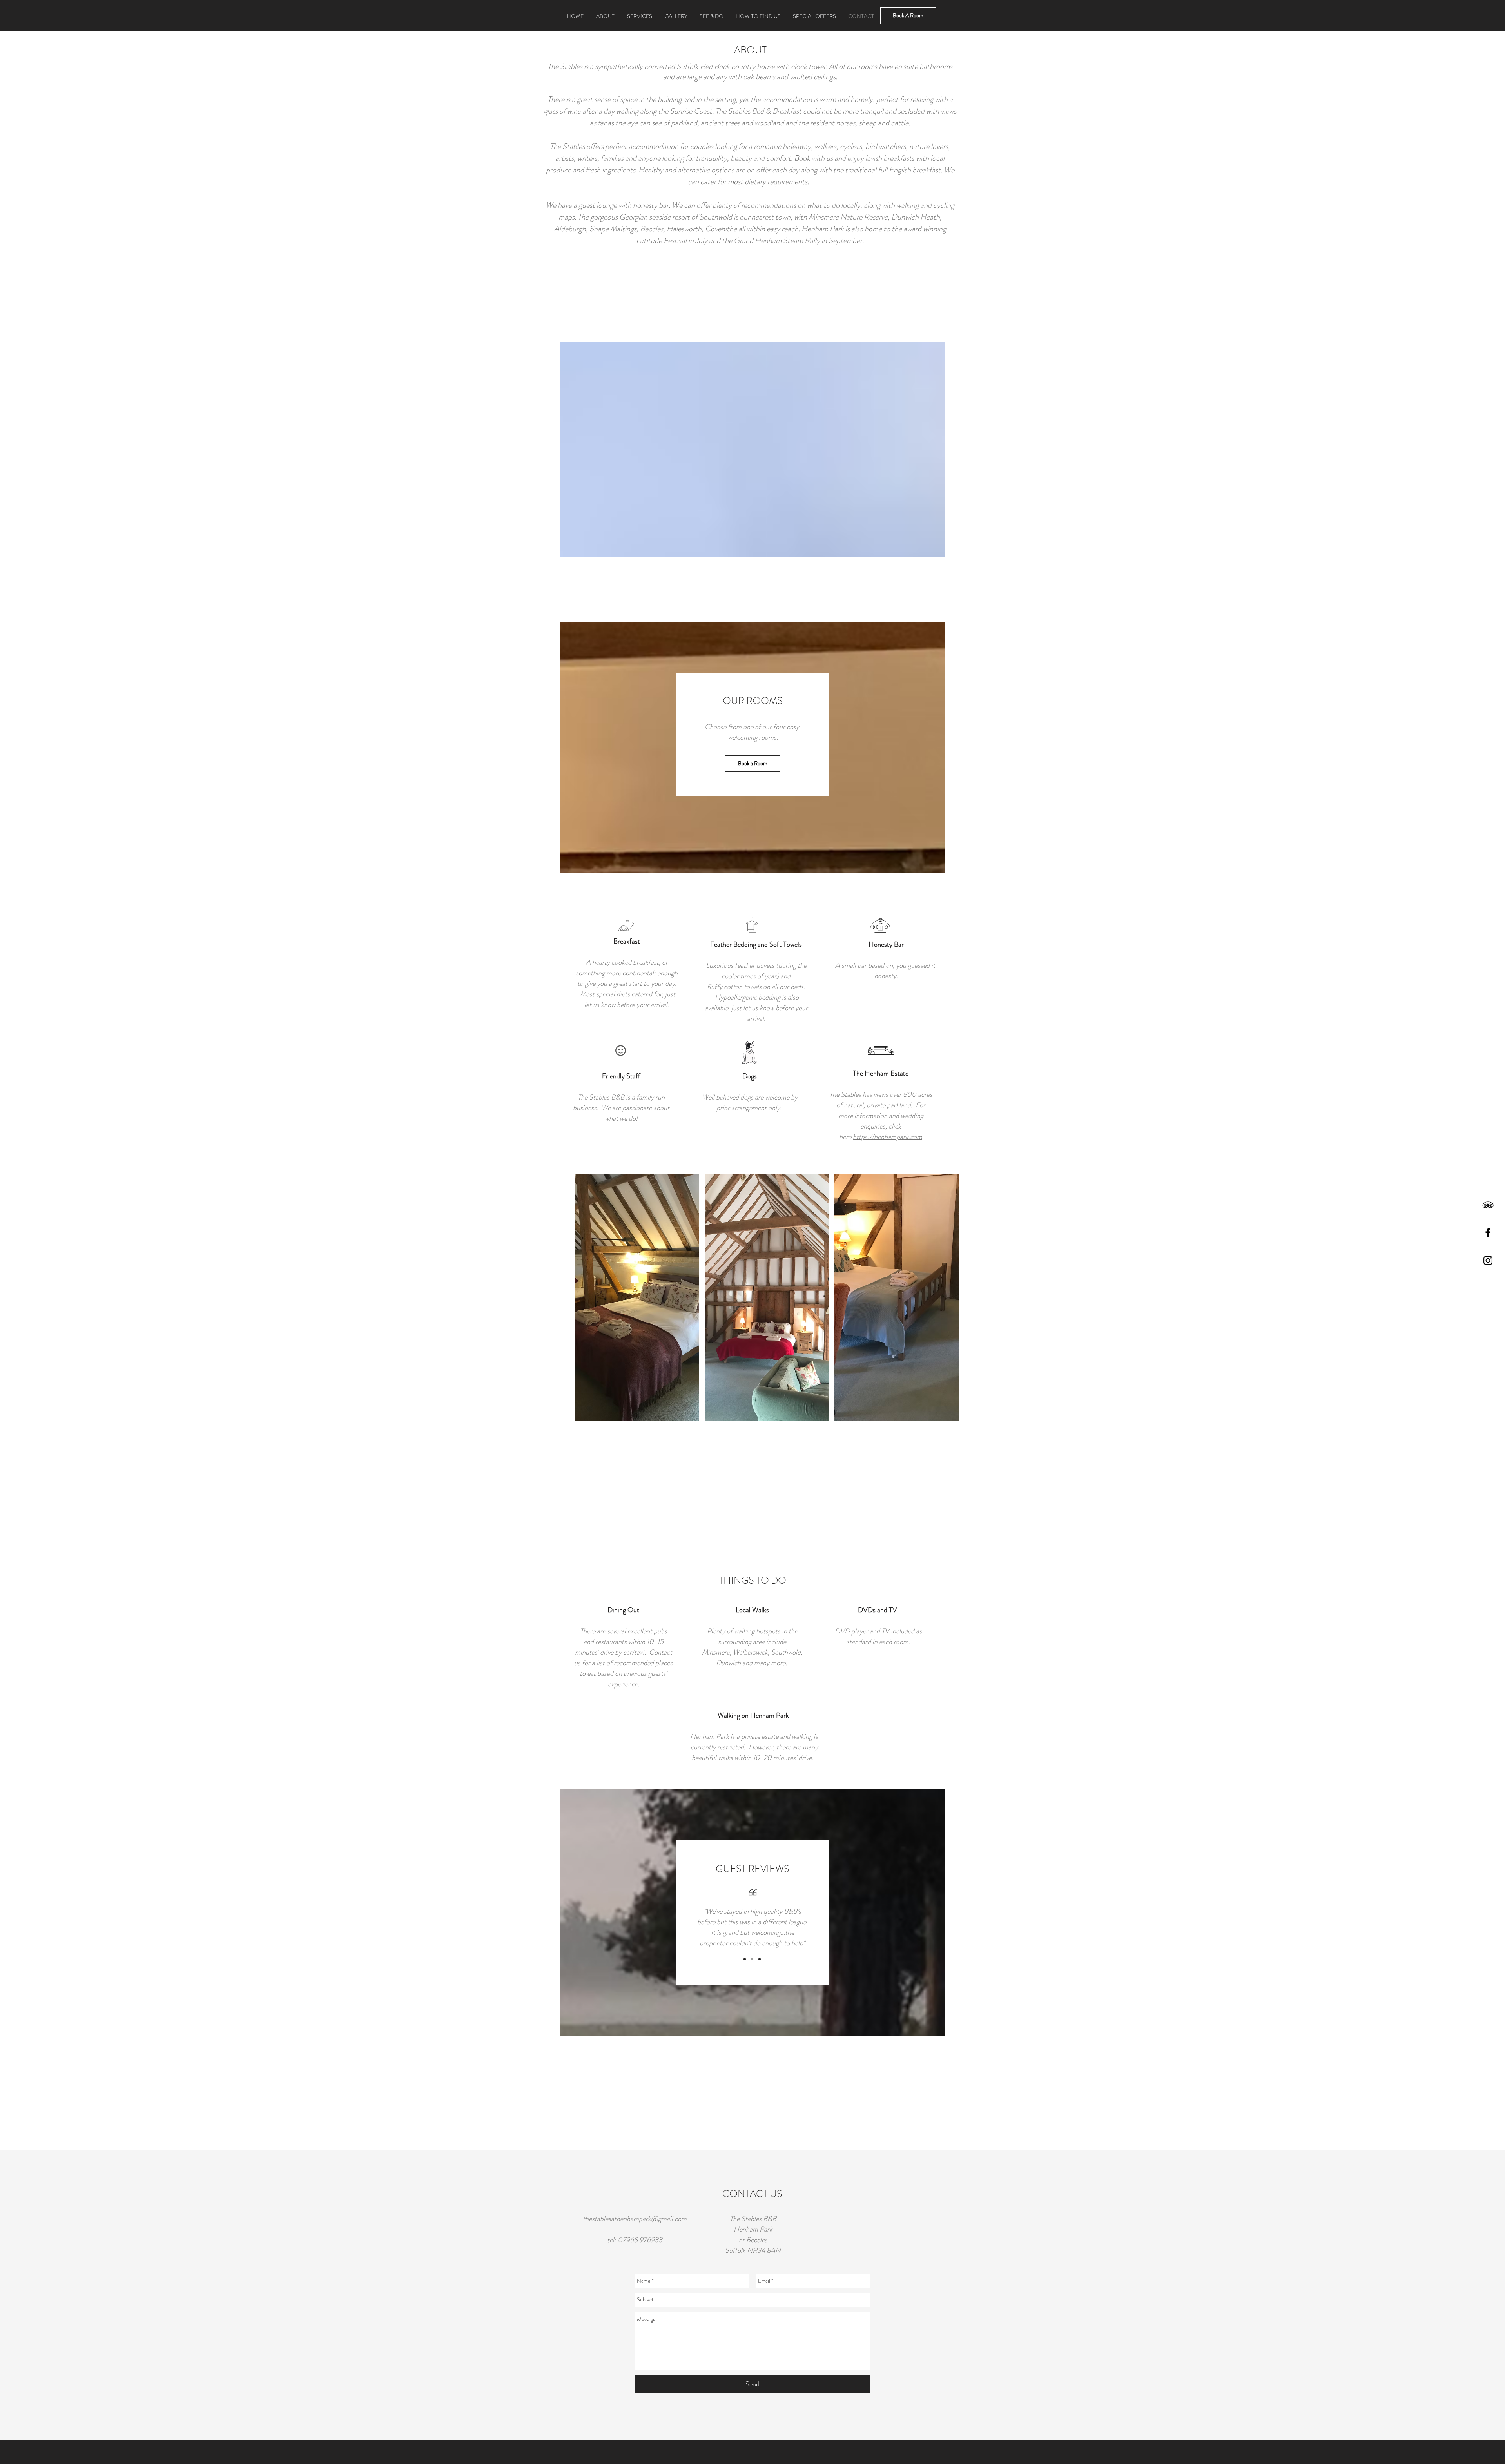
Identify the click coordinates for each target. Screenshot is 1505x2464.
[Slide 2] (752, 1959)
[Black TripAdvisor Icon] (1488, 1205)
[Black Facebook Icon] (1488, 1233)
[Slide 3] (760, 1959)
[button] (637, 1297)
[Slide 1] (745, 1959)
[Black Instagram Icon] (1488, 1260)
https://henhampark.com (888, 1137)
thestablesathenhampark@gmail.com (635, 2219)
